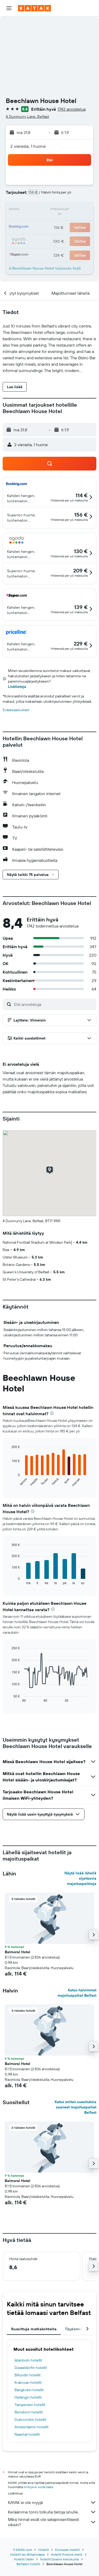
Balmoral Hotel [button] (18, 1952)
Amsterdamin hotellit (32, 2427)
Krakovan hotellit (28, 2382)
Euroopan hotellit (67, 2550)
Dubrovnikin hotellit (30, 2420)
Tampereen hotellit (30, 2405)
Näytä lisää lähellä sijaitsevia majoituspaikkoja (80, 1878)
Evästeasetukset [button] (16, 710)
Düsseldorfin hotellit (31, 2368)
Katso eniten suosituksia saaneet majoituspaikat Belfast (76, 2107)
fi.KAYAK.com (23, 2550)
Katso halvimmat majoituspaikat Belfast (77, 1993)
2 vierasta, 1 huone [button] (28, 146)
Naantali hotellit (27, 2434)
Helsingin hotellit (28, 2397)
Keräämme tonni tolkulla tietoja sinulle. (43, 2512)
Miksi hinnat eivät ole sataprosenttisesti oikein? (43, 2522)
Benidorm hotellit (29, 2412)
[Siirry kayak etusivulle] (34, 8)
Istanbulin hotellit (28, 2360)
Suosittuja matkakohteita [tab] (34, 2329)
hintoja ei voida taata (38, 2487)
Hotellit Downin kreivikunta (59, 2559)
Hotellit (44, 2550)
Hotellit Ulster (24, 2559)
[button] (9, 8)
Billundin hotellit (28, 2375)
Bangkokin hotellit (29, 2390)
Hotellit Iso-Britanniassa (27, 2554)
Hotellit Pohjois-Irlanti (67, 2554)
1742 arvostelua (72, 109)
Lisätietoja (17, 687)
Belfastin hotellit (28, 2564)
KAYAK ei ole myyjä (25, 2502)
